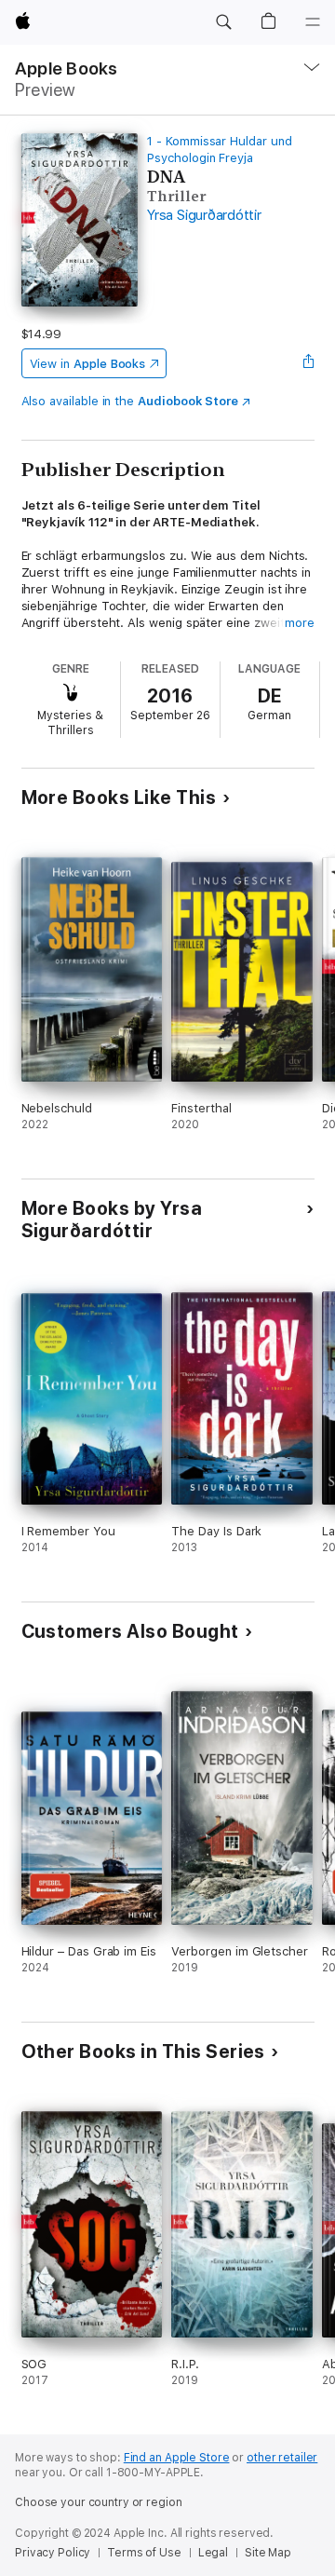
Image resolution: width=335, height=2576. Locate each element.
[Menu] (313, 22)
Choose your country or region (99, 2502)
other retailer (282, 2458)
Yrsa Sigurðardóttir (204, 215)
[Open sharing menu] (308, 363)
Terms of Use (144, 2553)
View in (88, 364)
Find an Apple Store (177, 2458)
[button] (223, 22)
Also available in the (130, 401)
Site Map (268, 2553)
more (300, 623)
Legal (213, 2553)
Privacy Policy (53, 2553)
